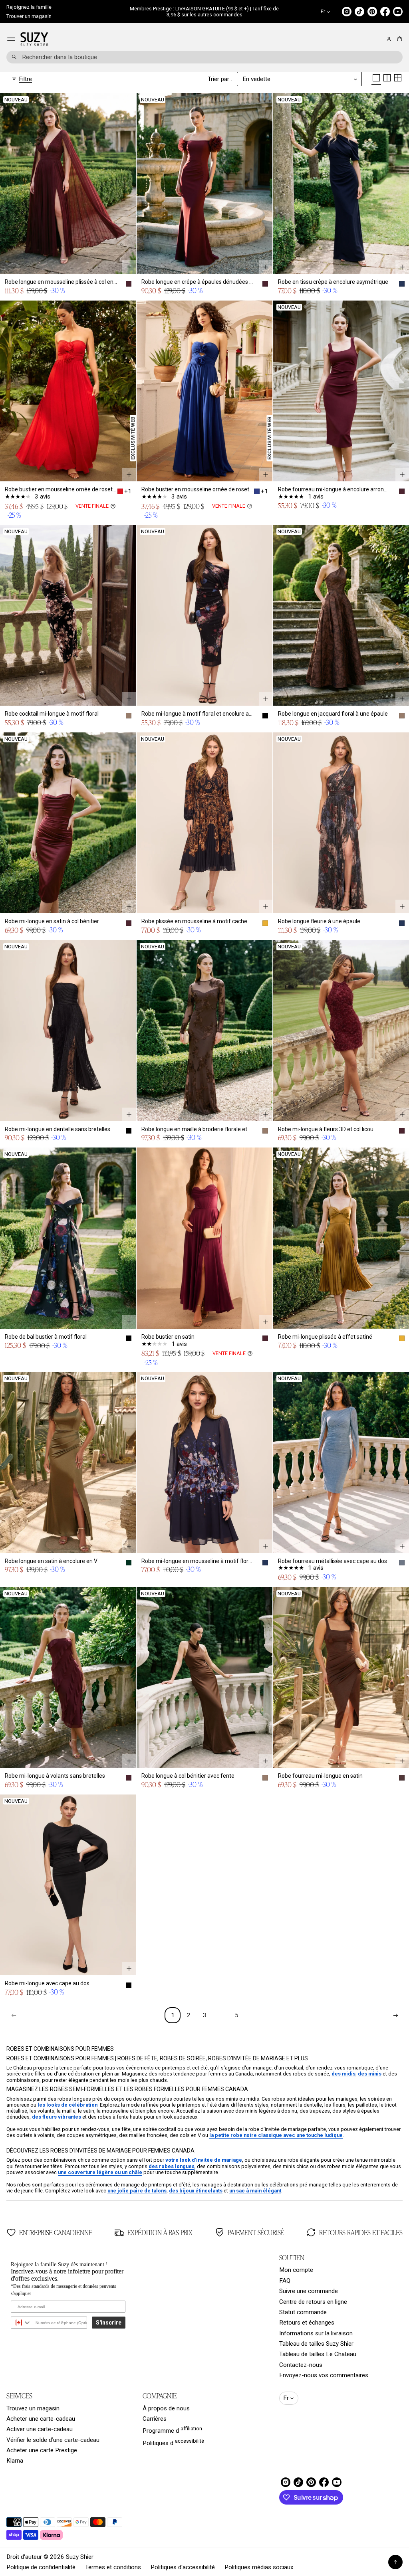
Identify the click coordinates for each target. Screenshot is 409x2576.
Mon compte (296, 2270)
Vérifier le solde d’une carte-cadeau (53, 2440)
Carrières (155, 2419)
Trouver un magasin (29, 16)
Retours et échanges (307, 2323)
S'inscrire (109, 2323)
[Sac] (398, 39)
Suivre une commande (309, 2291)
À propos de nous (166, 2408)
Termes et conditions (113, 2567)
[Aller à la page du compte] (389, 39)
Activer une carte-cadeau (40, 2429)
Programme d (172, 2430)
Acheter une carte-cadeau (41, 2419)
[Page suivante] (395, 2015)
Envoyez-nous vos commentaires (324, 2375)
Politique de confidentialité (41, 2567)
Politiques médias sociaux (259, 2567)
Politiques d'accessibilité (183, 2567)
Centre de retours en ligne (313, 2302)
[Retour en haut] (395, 2562)
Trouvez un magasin (33, 2408)
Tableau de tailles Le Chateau (318, 2354)
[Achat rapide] (129, 267)
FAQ (285, 2281)
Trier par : (220, 79)
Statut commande (303, 2312)
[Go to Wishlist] (378, 40)
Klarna (15, 2461)
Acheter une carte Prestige (42, 2450)
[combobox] (204, 57)
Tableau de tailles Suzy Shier (316, 2344)
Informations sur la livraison (316, 2333)
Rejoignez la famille (29, 7)
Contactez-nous (301, 2365)
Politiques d (173, 2442)
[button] (398, 39)
